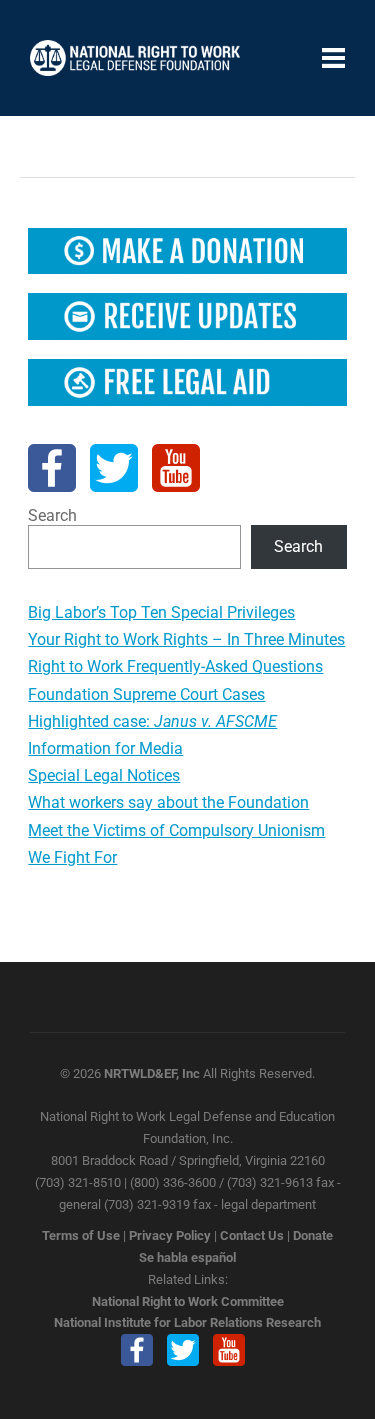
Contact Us (252, 1235)
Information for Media (105, 748)
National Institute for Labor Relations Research (187, 1322)
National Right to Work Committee (188, 1301)
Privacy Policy (170, 1235)
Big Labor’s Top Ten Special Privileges (161, 612)
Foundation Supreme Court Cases (146, 694)
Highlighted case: (152, 721)
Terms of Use (81, 1235)
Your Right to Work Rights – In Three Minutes (186, 639)
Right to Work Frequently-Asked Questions (175, 666)
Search (52, 515)
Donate (313, 1235)
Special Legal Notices (104, 775)
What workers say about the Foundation (168, 802)
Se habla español (187, 1257)
